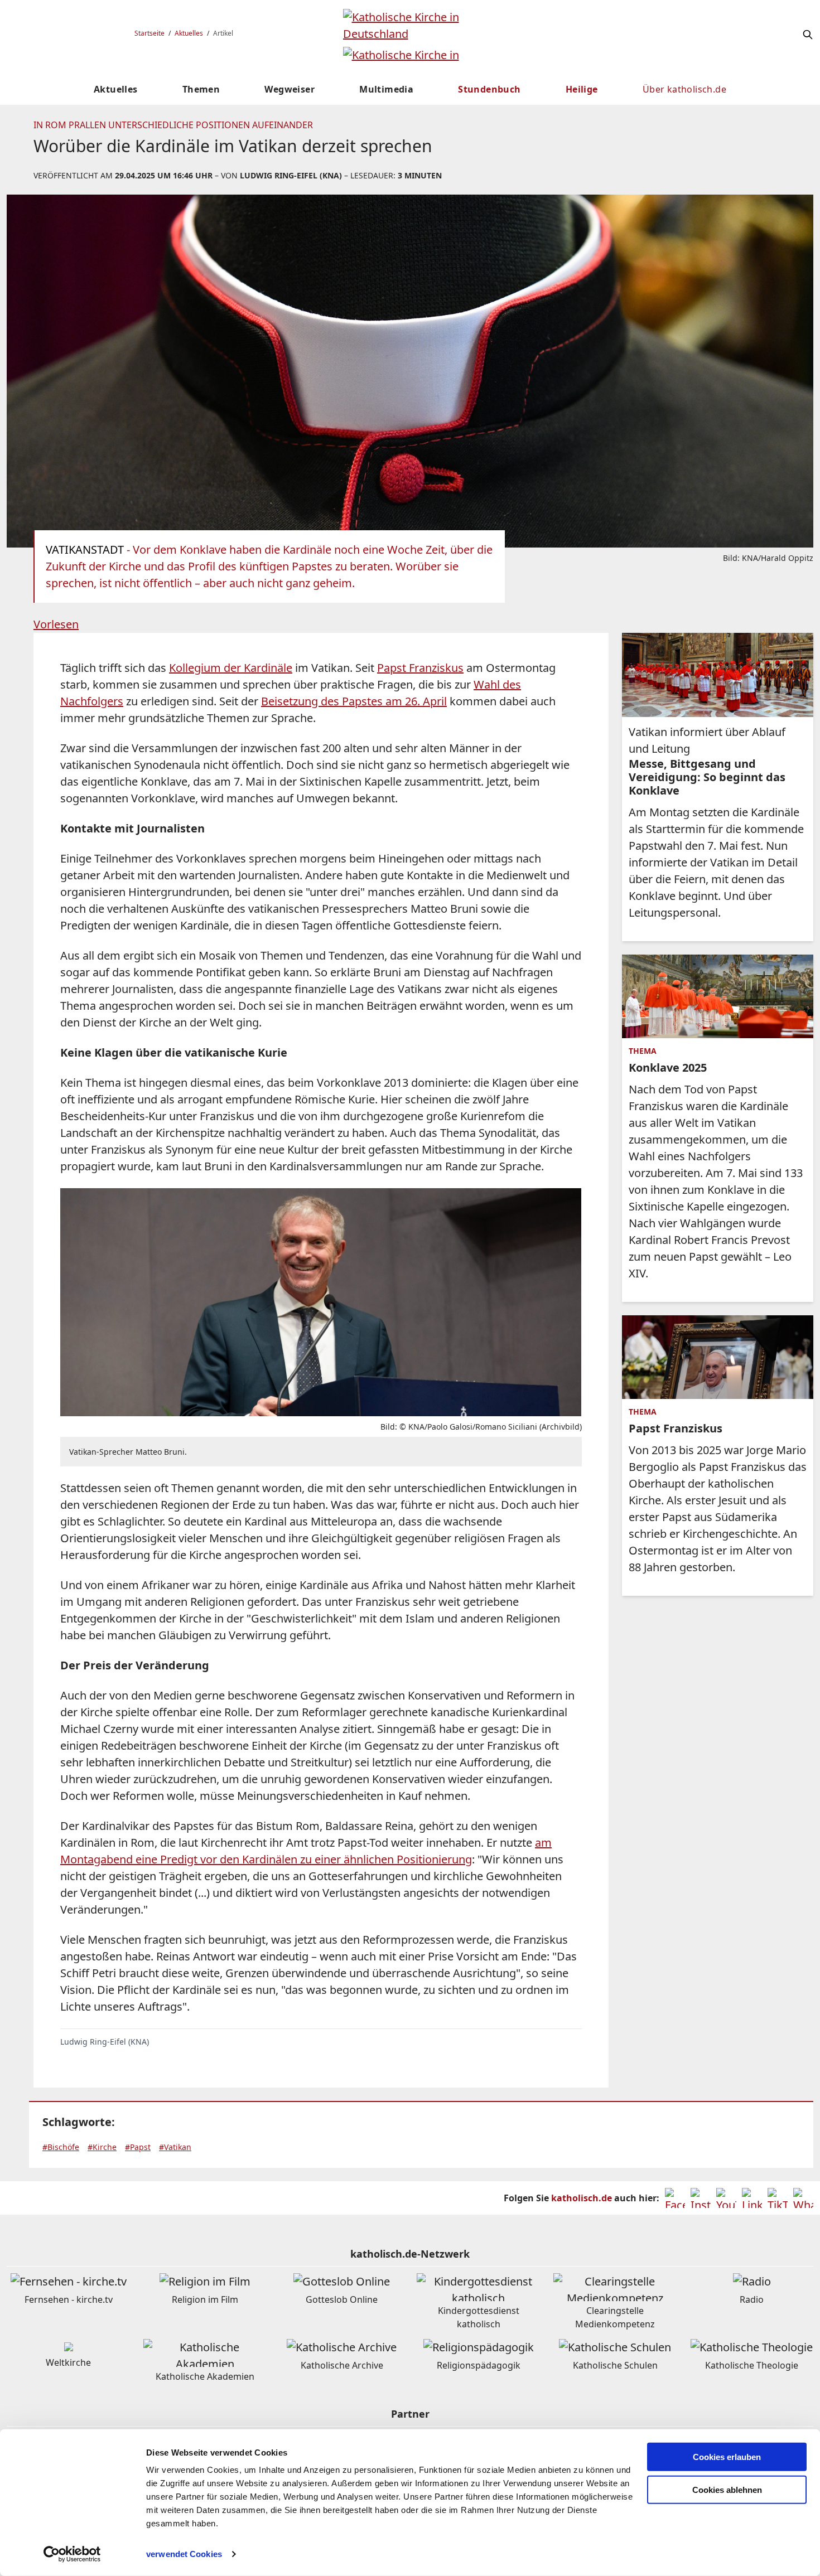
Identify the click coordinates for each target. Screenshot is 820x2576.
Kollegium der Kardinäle (231, 668)
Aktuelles (189, 33)
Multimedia (386, 89)
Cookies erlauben (727, 2457)
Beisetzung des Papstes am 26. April (354, 701)
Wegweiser (290, 89)
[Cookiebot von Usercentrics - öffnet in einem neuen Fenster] (72, 2554)
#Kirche (102, 2147)
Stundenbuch (489, 89)
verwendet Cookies (184, 2554)
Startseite (149, 33)
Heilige (582, 89)
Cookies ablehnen (727, 2490)
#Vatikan (175, 2147)
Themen (201, 89)
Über (684, 89)
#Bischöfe (61, 2147)
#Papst (138, 2147)
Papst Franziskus (420, 668)
